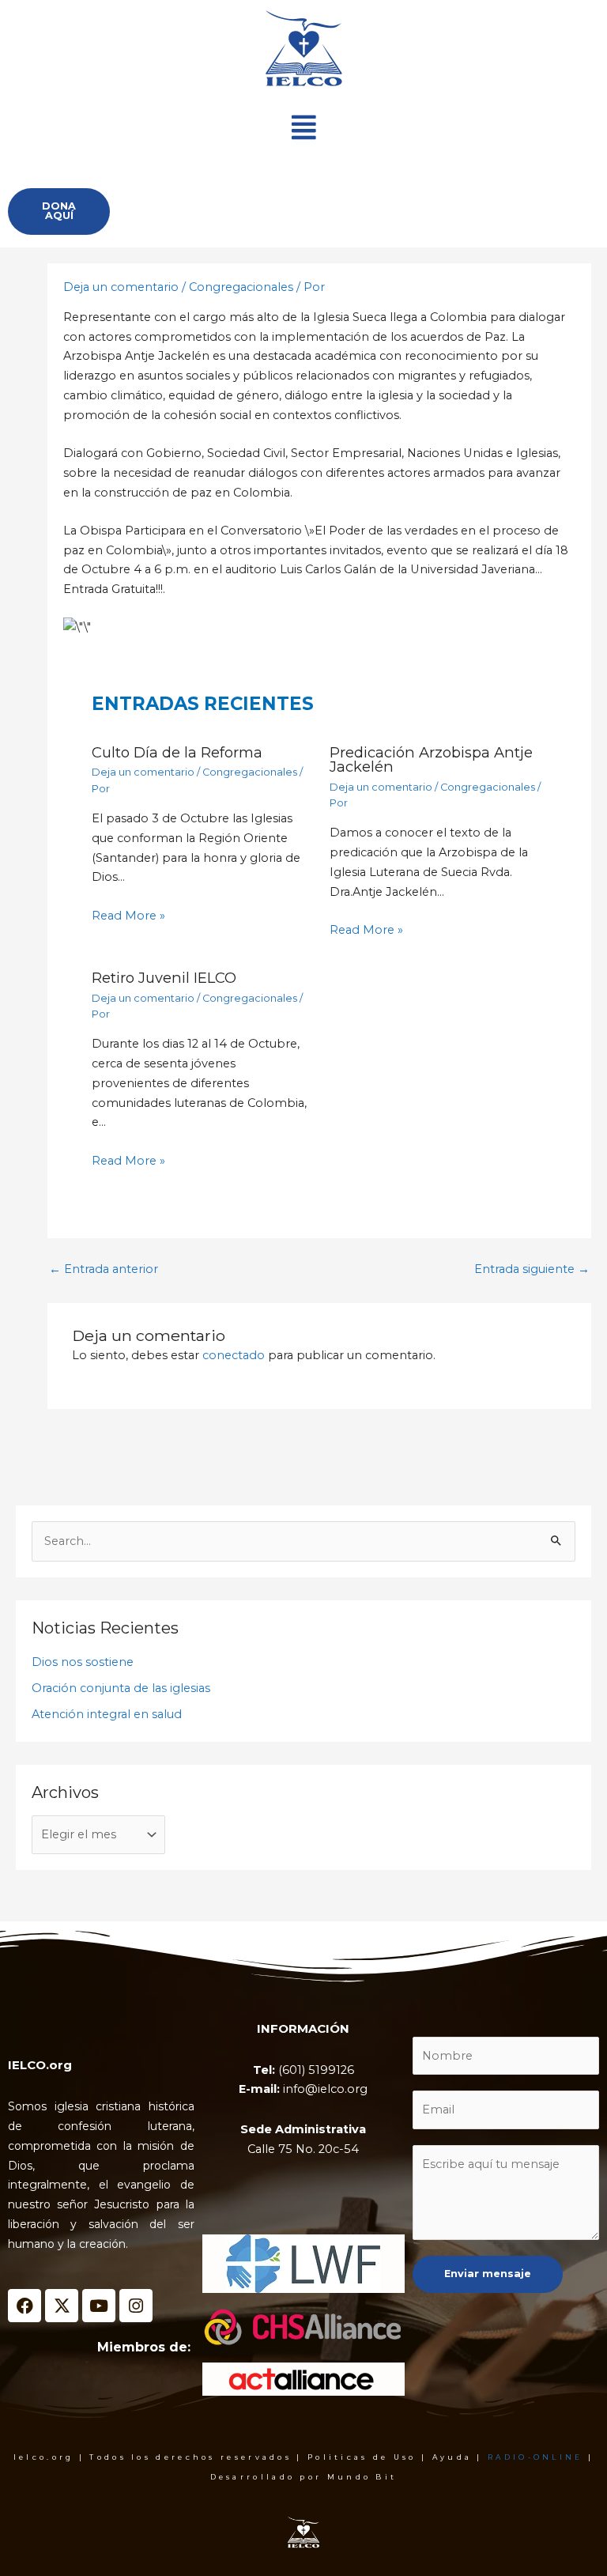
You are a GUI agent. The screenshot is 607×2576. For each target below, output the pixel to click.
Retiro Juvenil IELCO (164, 978)
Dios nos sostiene (83, 1662)
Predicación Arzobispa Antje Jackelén (431, 759)
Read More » (128, 916)
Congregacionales (241, 287)
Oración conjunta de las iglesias (121, 1688)
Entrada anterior (104, 1269)
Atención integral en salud (107, 1714)
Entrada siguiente (532, 1269)
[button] (303, 128)
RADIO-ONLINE (535, 2457)
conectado (234, 1355)
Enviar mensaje (488, 2274)
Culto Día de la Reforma (177, 752)
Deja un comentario (121, 287)
